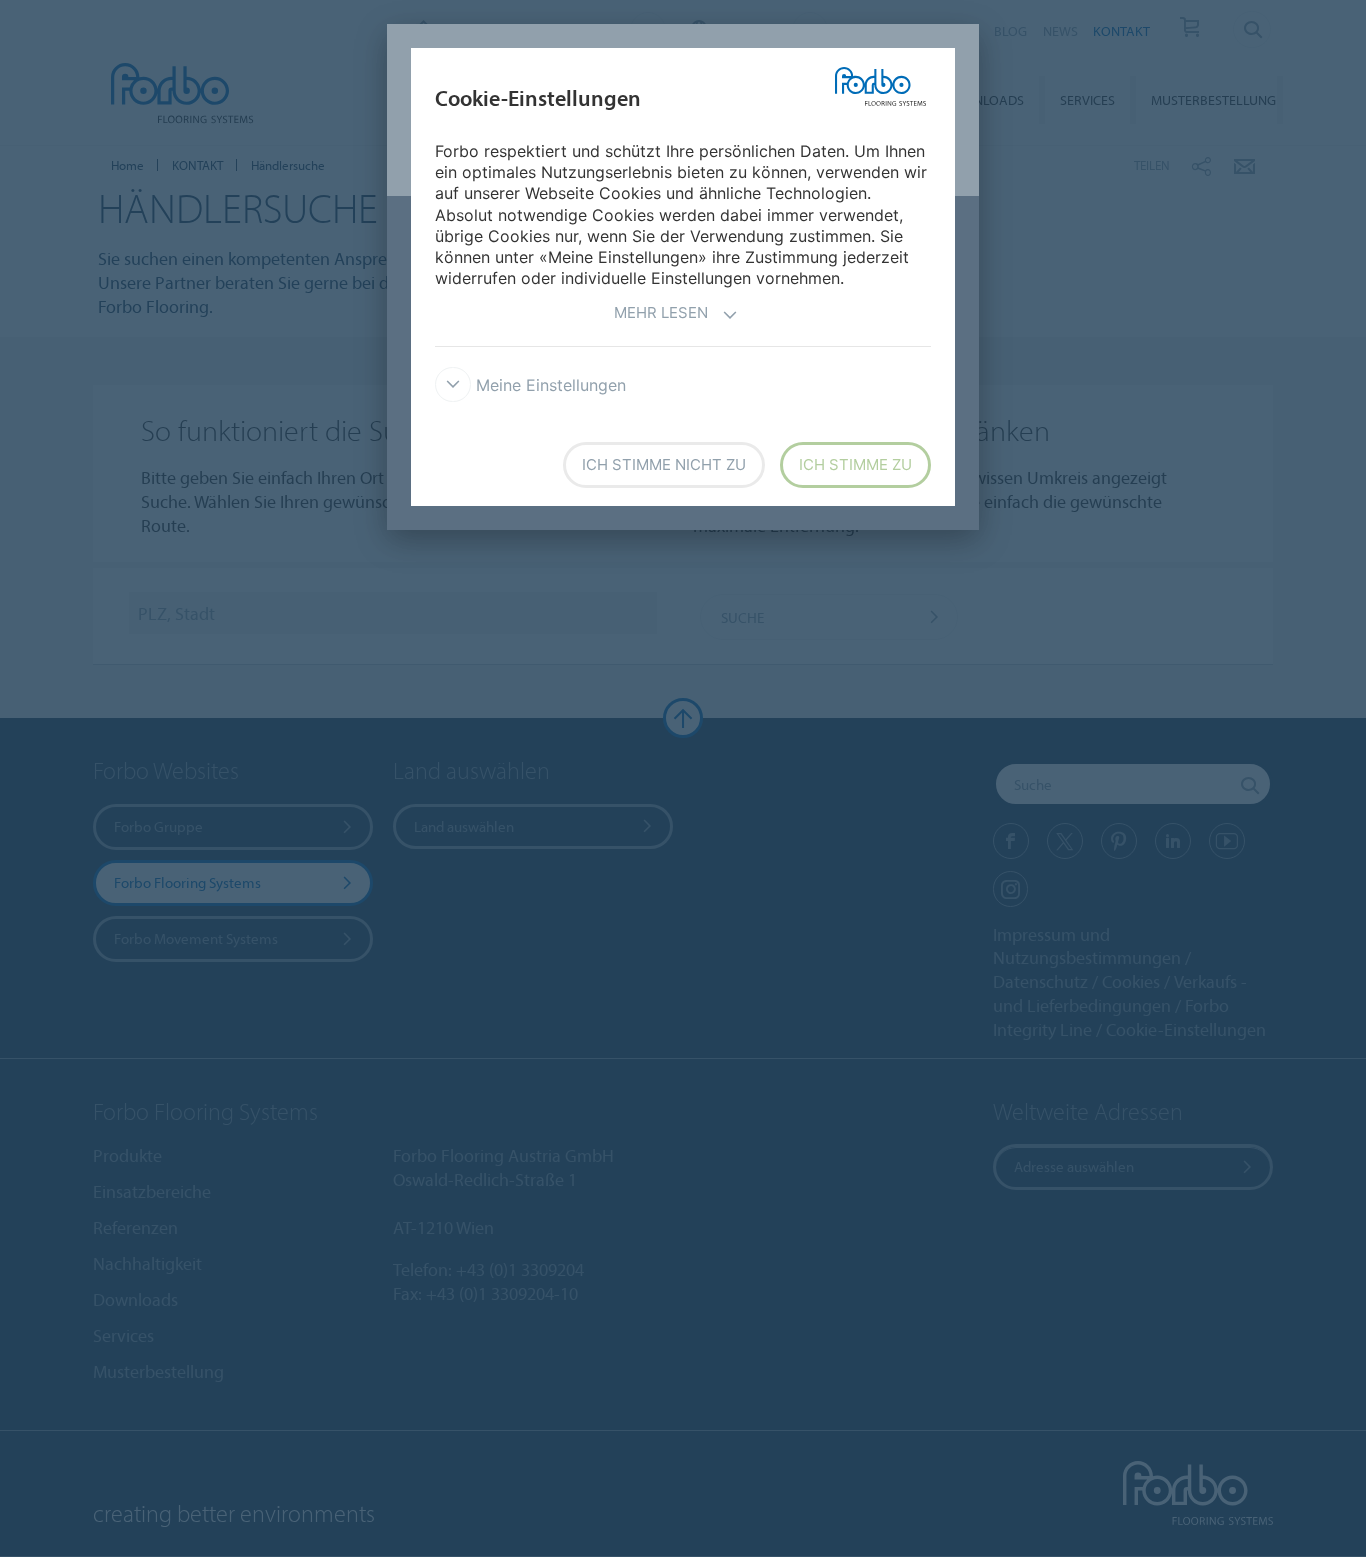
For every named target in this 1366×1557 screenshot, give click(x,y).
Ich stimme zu (855, 464)
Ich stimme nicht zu (664, 464)
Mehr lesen (661, 312)
